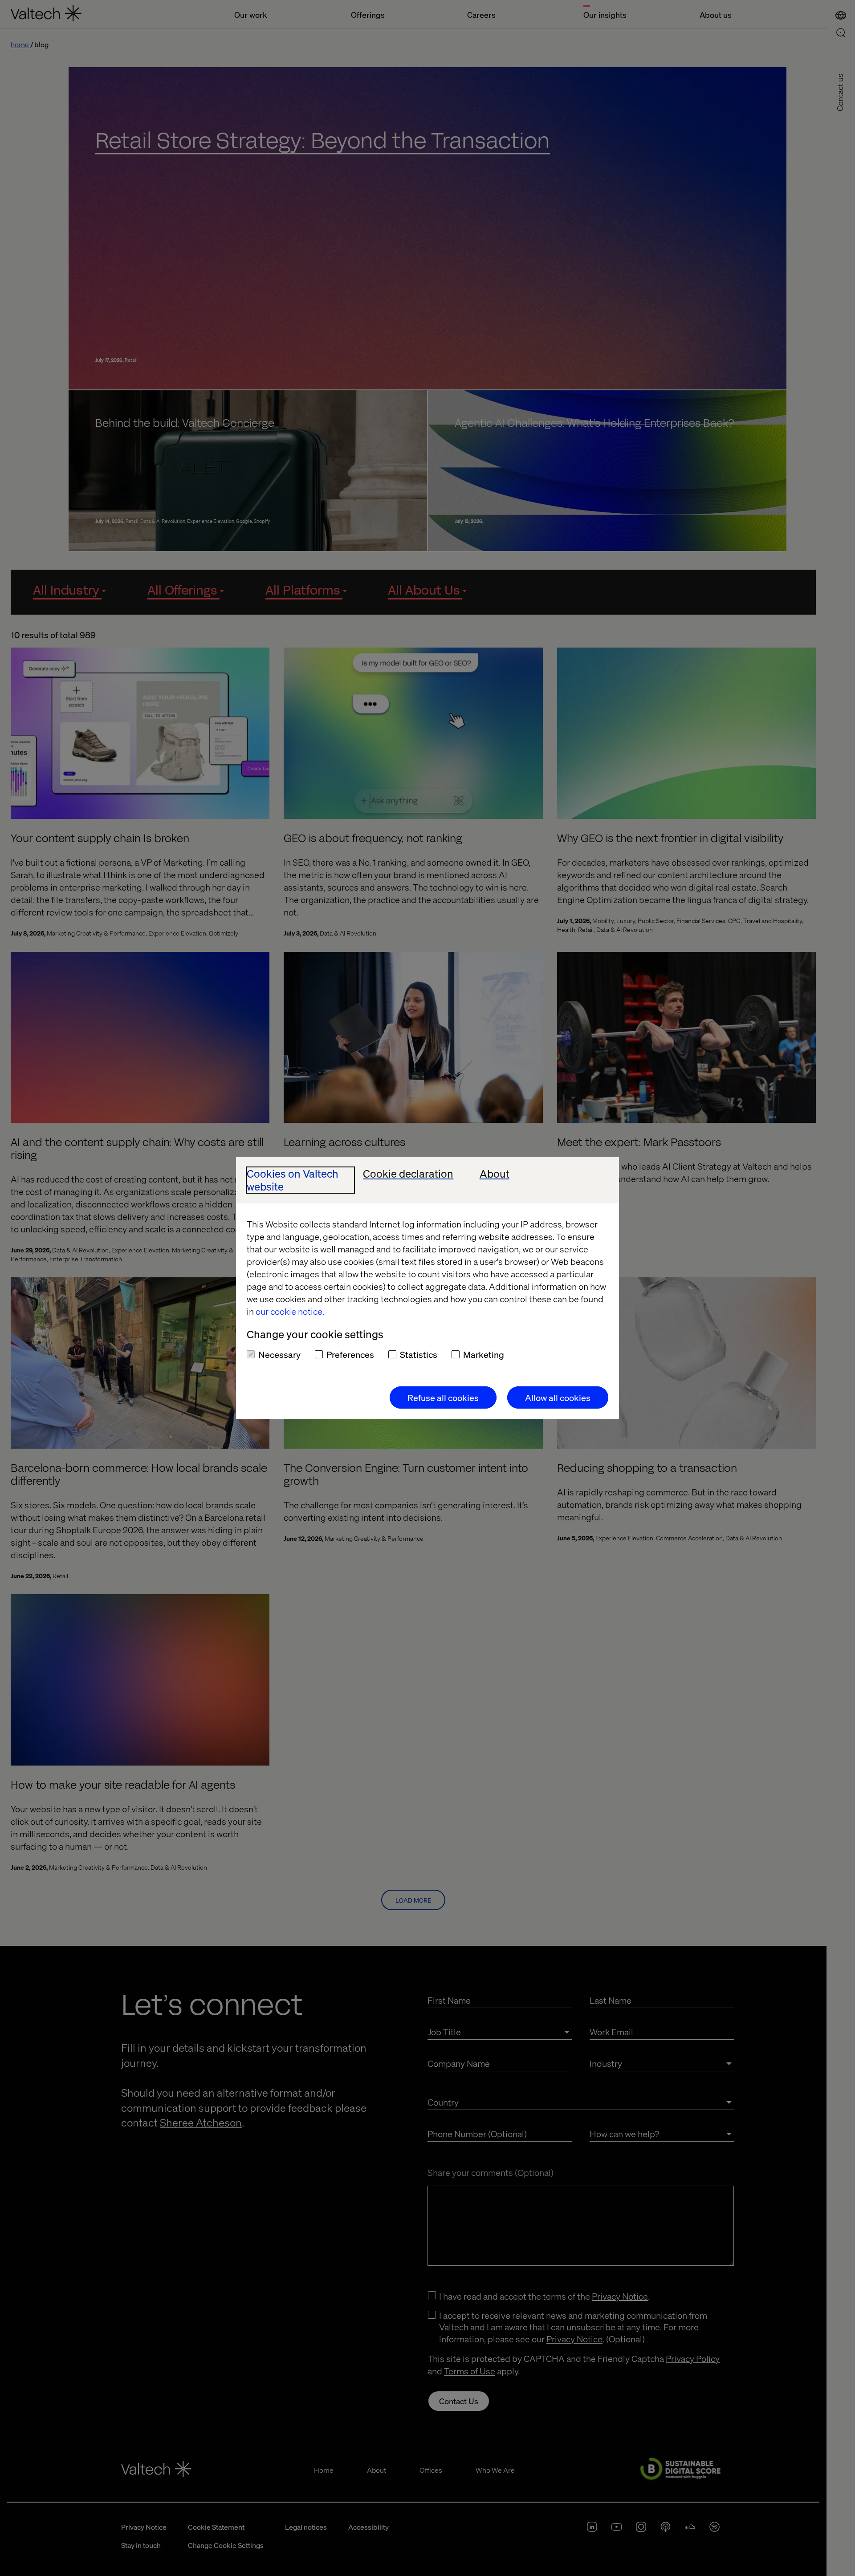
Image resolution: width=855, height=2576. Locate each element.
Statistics (419, 1354)
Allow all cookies (558, 1397)
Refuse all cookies (443, 1397)
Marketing (484, 1354)
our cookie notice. (290, 1311)
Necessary (279, 1354)
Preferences (350, 1354)
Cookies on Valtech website (293, 1180)
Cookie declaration (408, 1174)
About (495, 1174)
